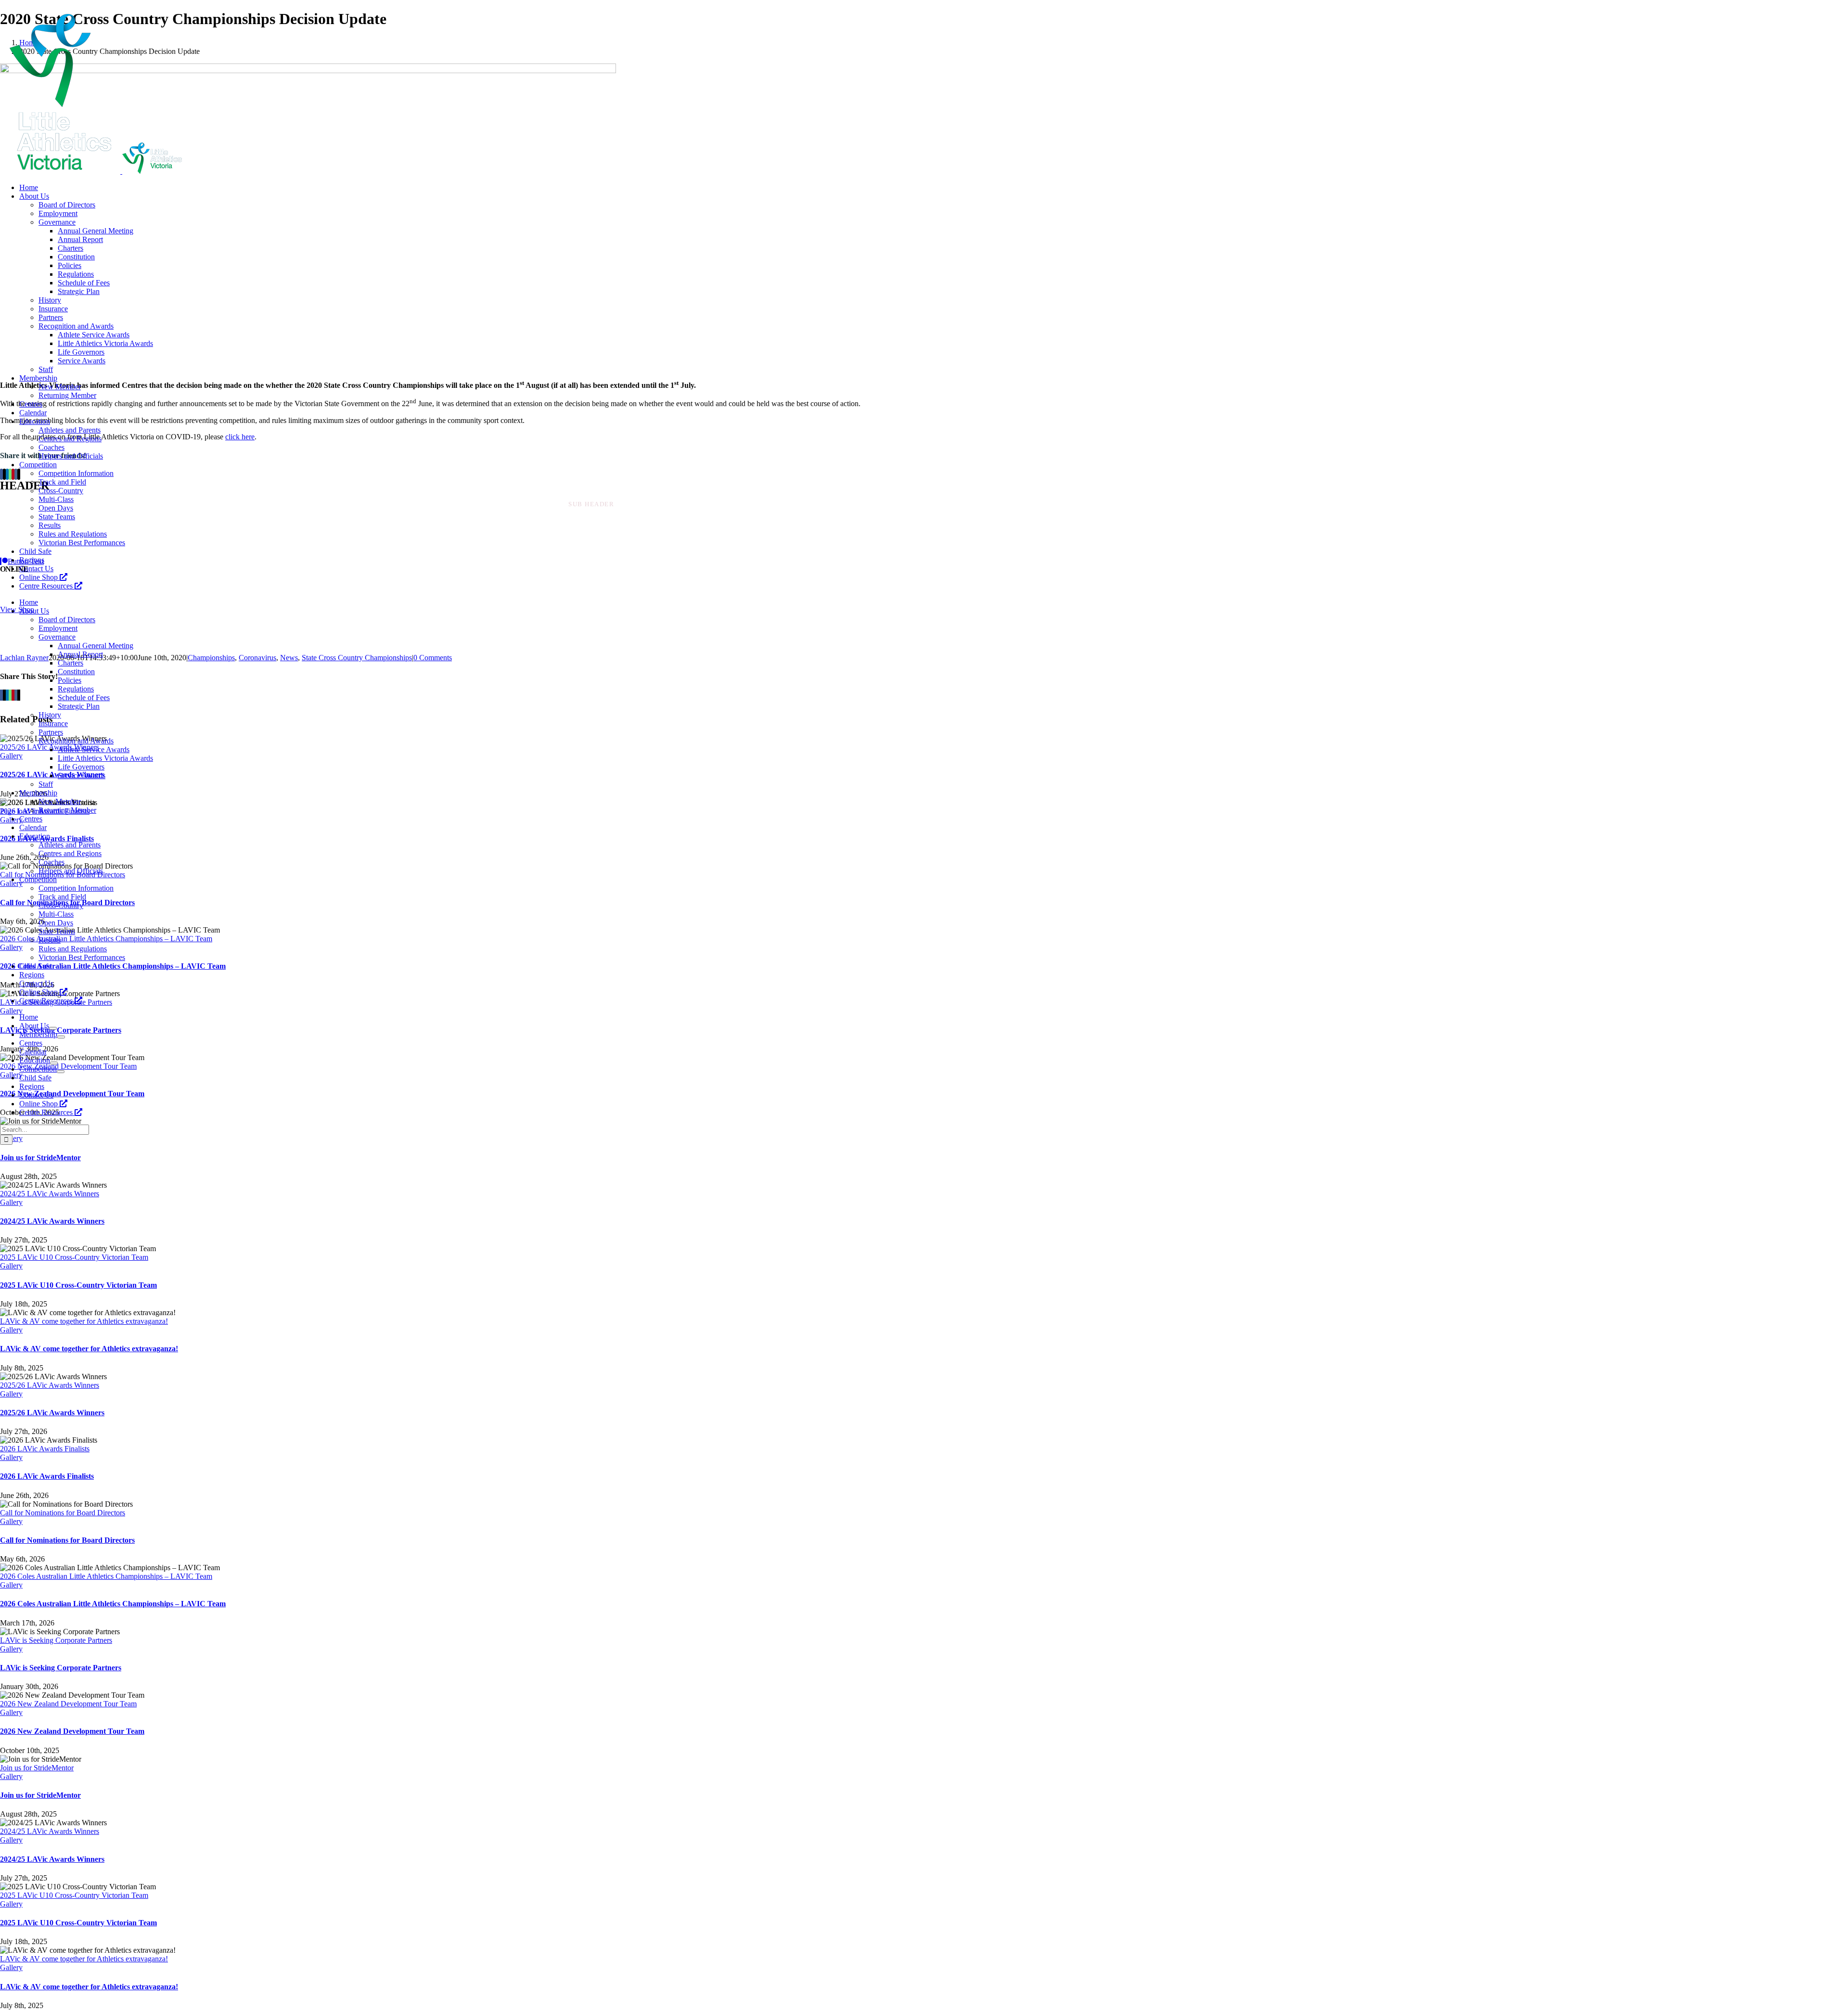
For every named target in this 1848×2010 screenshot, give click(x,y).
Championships (211, 658)
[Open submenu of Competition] (61, 1072)
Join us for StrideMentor (40, 1158)
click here (240, 437)
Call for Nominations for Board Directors (63, 1513)
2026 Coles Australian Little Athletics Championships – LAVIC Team (106, 1576)
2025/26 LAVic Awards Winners (50, 1385)
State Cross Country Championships (357, 658)
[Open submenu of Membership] (61, 1037)
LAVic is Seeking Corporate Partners (56, 1640)
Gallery (11, 1202)
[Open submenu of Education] (54, 1063)
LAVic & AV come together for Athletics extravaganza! (84, 1321)
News (289, 658)
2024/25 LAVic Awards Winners (50, 1194)
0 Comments (433, 658)
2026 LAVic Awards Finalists (45, 1449)
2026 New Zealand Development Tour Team (68, 1704)
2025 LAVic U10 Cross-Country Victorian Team (74, 1257)
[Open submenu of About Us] (53, 1028)
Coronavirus (257, 658)
